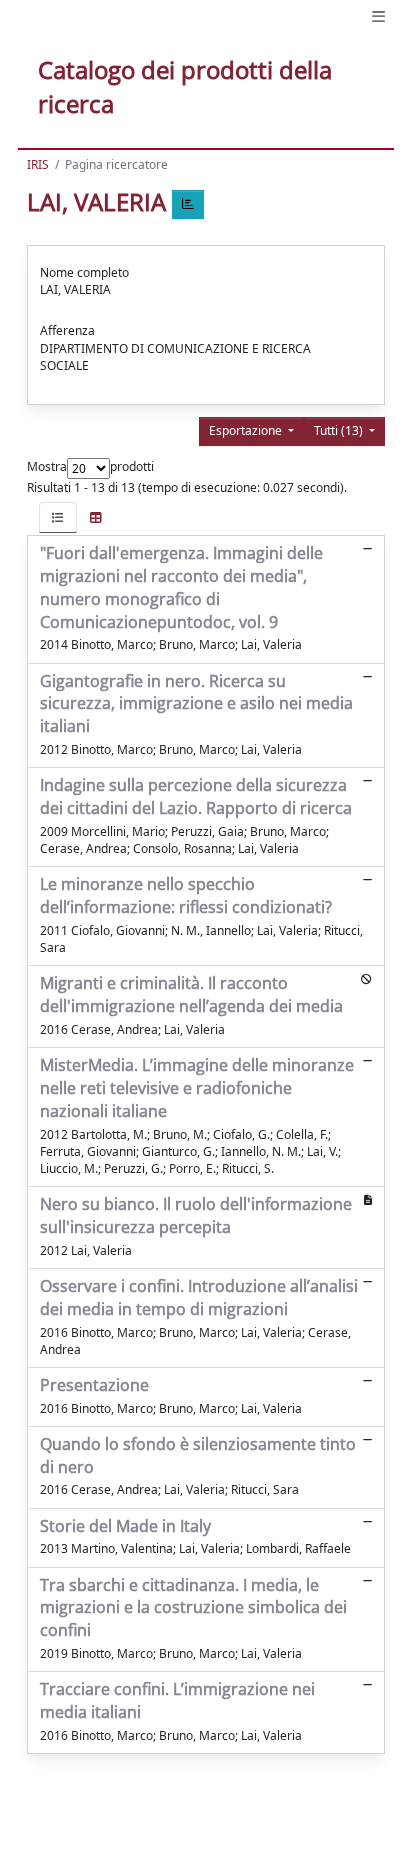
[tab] (58, 517)
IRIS (38, 164)
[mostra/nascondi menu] (378, 16)
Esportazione (247, 430)
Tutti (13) (340, 430)
